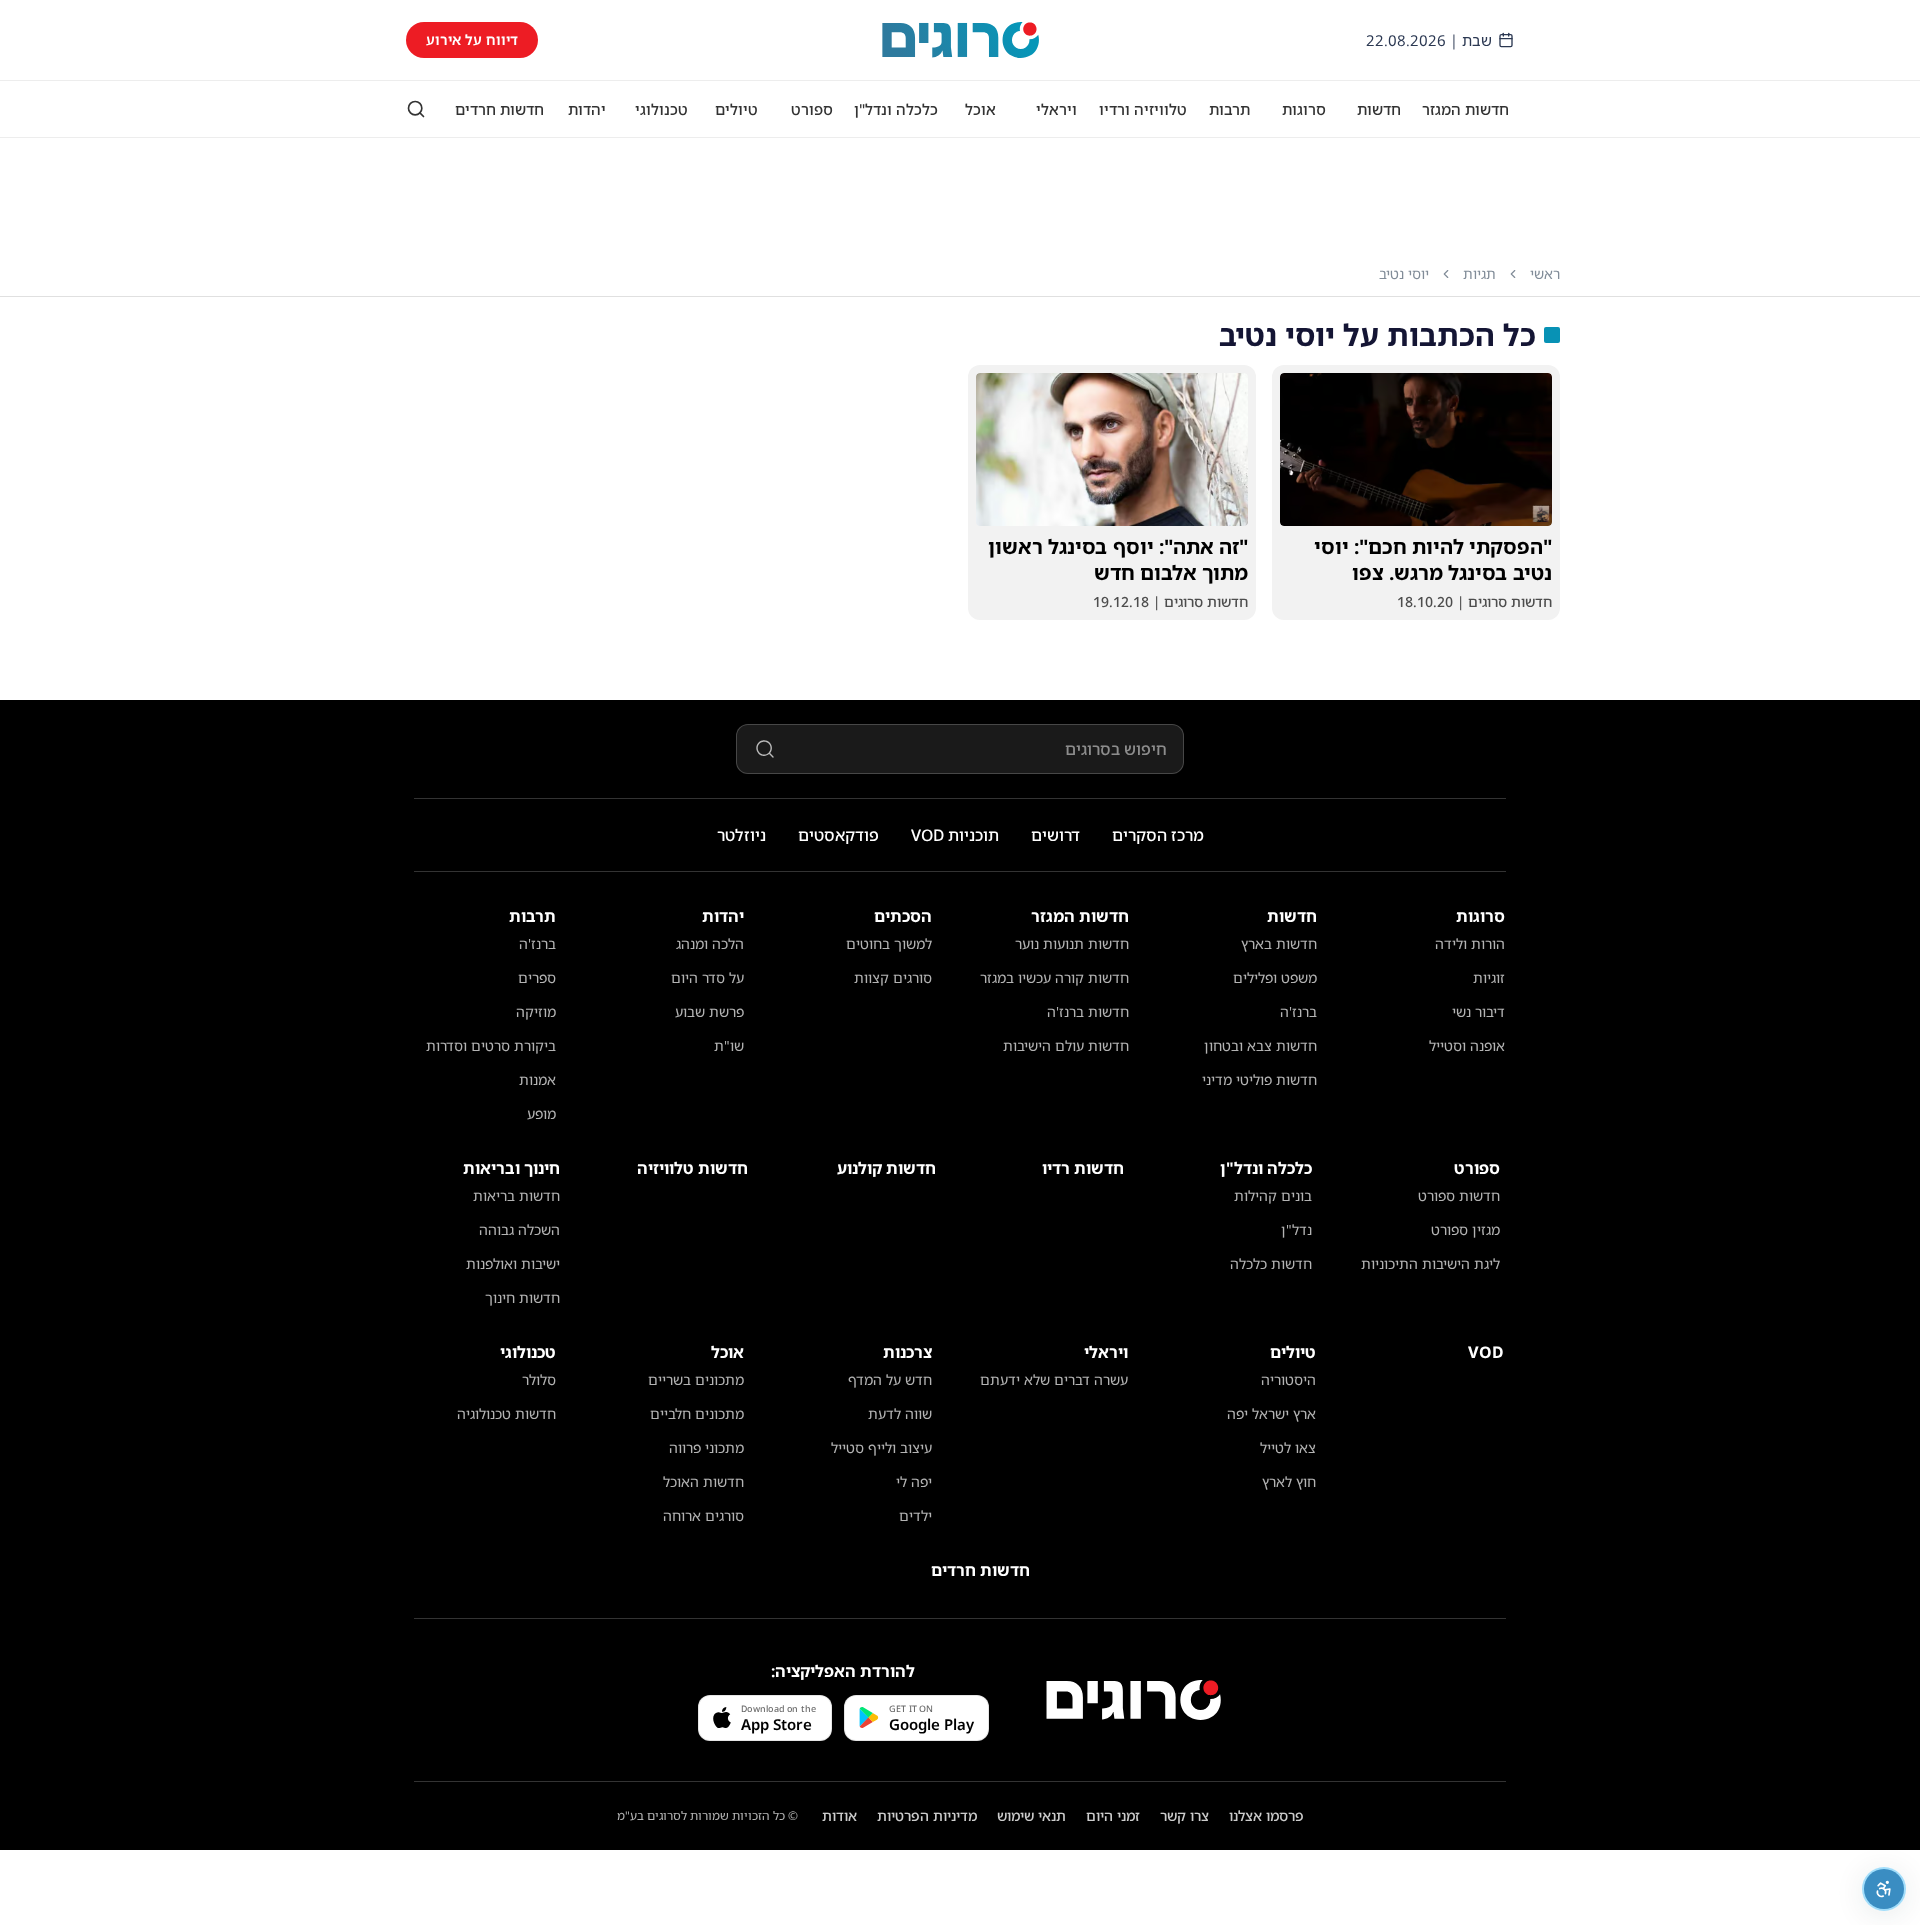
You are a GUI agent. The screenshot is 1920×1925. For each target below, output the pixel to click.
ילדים (915, 1515)
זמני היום (1113, 1815)
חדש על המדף (890, 1379)
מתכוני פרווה (706, 1447)
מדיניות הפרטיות (927, 1815)
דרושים (1055, 835)
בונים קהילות (1273, 1195)
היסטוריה (1288, 1379)
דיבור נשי (1478, 1011)
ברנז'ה (1298, 1011)
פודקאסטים (838, 835)
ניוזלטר (741, 835)
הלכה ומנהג (710, 943)
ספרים (537, 977)
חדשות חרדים (499, 109)
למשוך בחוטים (889, 943)
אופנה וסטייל (1467, 1045)
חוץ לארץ (1289, 1481)
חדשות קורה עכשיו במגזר (1054, 977)
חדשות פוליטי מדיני (1259, 1079)
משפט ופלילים (1275, 977)
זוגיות (1489, 977)
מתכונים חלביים (697, 1413)
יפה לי (914, 1481)
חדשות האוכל (703, 1481)
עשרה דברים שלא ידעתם (1054, 1379)
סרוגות (1304, 109)
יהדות (587, 109)
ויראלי (1056, 109)
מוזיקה (536, 1011)
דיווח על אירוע (472, 39)
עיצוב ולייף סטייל (881, 1447)
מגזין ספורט (1465, 1229)
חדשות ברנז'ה (1088, 1011)
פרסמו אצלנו (1266, 1815)
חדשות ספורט (1459, 1195)
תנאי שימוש (1031, 1815)
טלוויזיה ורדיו (1143, 109)
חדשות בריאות (516, 1195)
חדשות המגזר (1465, 109)
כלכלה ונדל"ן (896, 109)
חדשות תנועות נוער (1072, 943)
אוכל (980, 109)
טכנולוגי (661, 109)
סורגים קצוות (893, 977)
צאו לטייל (1288, 1447)
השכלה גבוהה (519, 1229)
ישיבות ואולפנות (513, 1263)
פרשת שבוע (709, 1011)
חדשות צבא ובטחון (1260, 1045)
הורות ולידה (1470, 943)
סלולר (539, 1379)
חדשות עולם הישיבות (1066, 1045)
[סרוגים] (1133, 1700)
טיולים (736, 109)
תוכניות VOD (955, 835)
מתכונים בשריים (696, 1379)
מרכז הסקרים (1158, 835)
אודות (839, 1815)
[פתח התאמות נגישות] (1884, 1889)
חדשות (1379, 109)
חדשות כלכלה (1271, 1263)
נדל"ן (1296, 1229)
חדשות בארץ (1279, 943)
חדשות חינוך (522, 1297)
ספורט (812, 109)
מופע (541, 1113)
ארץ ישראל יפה (1271, 1413)
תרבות (1229, 109)
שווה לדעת (900, 1413)
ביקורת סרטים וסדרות (491, 1045)
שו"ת (729, 1045)
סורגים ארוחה (703, 1515)
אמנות (537, 1079)
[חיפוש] (416, 109)
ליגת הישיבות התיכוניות (1430, 1263)
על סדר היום (707, 977)
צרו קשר (1184, 1815)
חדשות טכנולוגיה (506, 1413)
